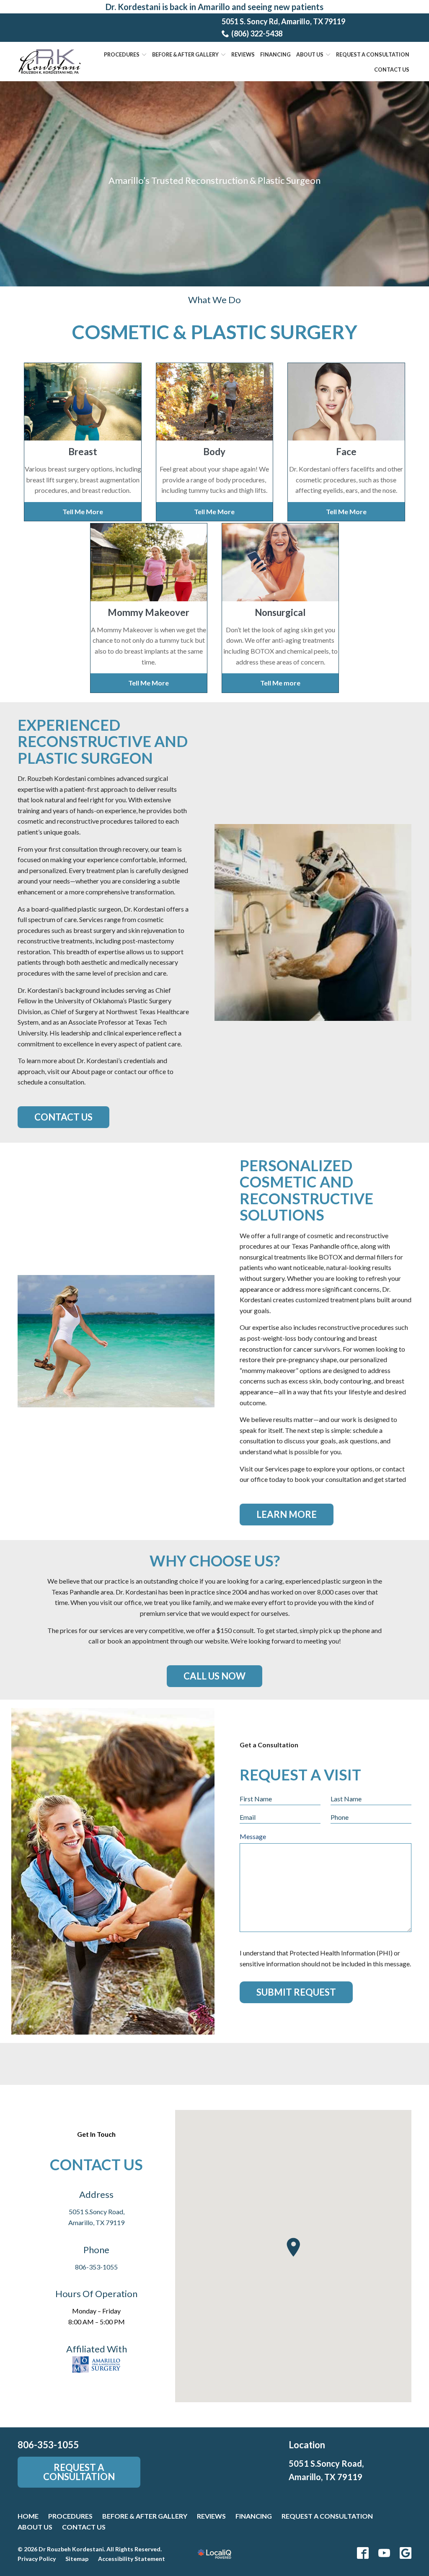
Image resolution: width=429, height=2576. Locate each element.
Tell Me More (83, 511)
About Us (310, 55)
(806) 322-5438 (257, 33)
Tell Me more (280, 683)
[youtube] (384, 2553)
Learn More (287, 1514)
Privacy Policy (37, 2559)
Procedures (122, 55)
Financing (275, 55)
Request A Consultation (373, 55)
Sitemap (77, 2559)
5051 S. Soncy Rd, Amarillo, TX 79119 (283, 21)
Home (28, 2516)
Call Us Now (214, 1676)
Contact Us (392, 70)
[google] (406, 2553)
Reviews (243, 55)
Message (253, 1836)
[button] (293, 2247)
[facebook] (363, 2553)
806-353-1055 (96, 2267)
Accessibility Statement (132, 2559)
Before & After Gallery (145, 2516)
